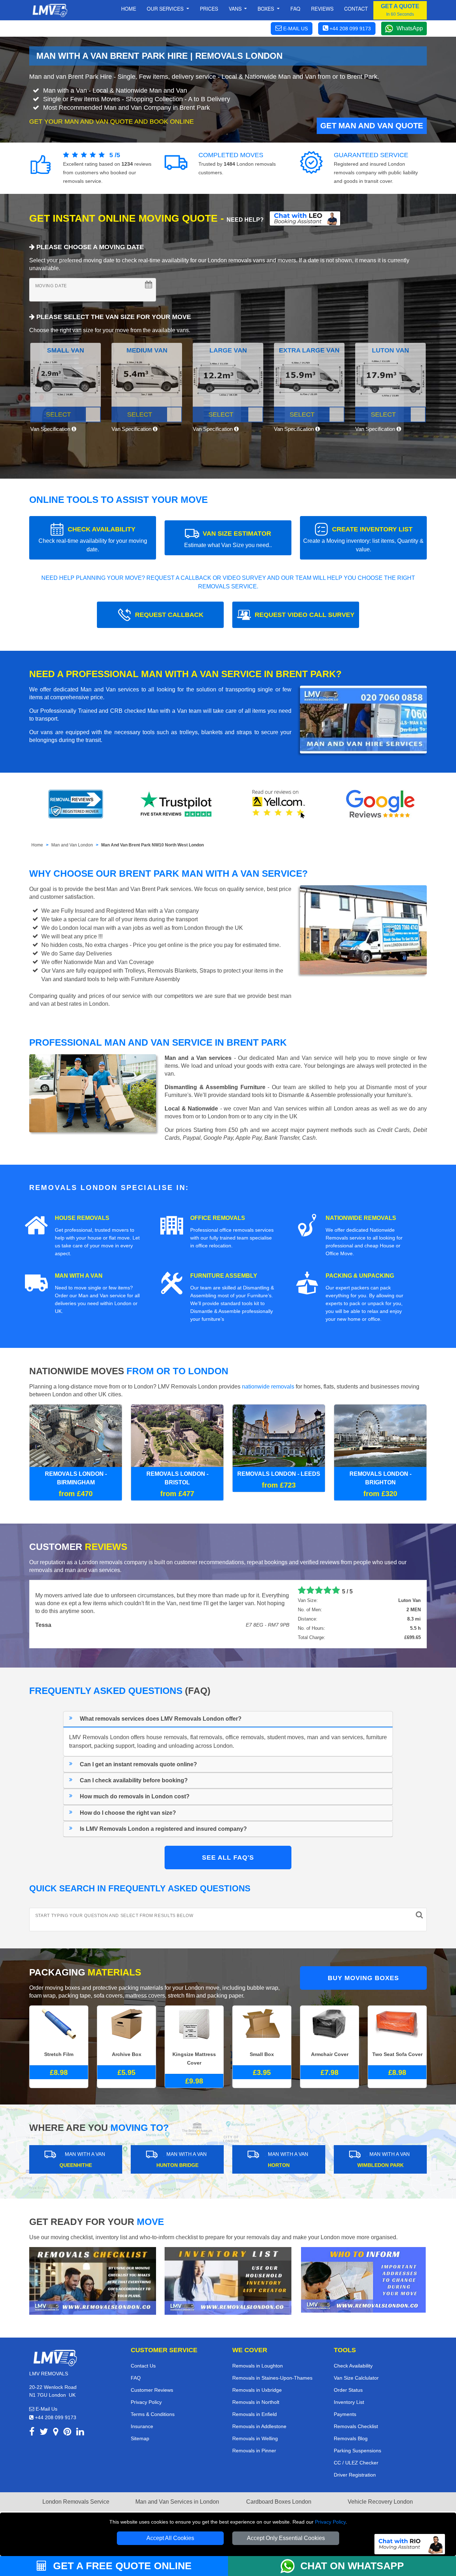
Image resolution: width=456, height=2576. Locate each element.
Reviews (322, 9)
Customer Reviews (152, 2390)
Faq (295, 9)
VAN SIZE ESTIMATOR (228, 539)
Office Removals (218, 1218)
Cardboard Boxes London (279, 2502)
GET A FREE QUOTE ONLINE (121, 2566)
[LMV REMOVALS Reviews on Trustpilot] (177, 804)
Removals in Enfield (255, 2414)
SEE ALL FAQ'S (228, 1858)
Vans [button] (236, 9)
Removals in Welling (255, 2438)
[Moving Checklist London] (93, 2280)
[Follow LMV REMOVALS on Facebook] (32, 2433)
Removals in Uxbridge (257, 2390)
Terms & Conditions (153, 2414)
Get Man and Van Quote (372, 126)
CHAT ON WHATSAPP (352, 2566)
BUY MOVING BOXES (363, 1978)
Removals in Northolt (256, 2402)
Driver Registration (355, 2475)
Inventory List (349, 2402)
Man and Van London (72, 845)
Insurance (142, 2426)
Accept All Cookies (170, 2538)
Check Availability (353, 2366)
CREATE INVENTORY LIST (363, 539)
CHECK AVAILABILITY (93, 539)
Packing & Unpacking (360, 1276)
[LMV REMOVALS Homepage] (50, 10)
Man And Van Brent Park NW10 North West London (152, 845)
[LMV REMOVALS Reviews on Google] (380, 804)
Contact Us (143, 2366)
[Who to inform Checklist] (363, 2279)
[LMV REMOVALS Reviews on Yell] (279, 804)
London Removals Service (76, 2502)
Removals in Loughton (258, 2366)
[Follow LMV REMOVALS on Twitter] (44, 2433)
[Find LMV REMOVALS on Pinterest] (67, 2433)
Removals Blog (351, 2438)
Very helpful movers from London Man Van (93, 1590)
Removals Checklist (356, 2426)
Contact (356, 9)
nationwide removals (268, 1387)
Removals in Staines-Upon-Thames (272, 2378)
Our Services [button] (166, 9)
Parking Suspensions (357, 2451)
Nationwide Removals (361, 1218)
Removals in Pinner (254, 2451)
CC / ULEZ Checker (356, 2463)
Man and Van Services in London (177, 2502)
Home (129, 9)
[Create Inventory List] (228, 2280)
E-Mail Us (46, 2409)
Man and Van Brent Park (138, 889)
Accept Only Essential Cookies (286, 2538)
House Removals (82, 1218)
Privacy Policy (330, 2522)
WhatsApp (410, 28)
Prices (209, 9)
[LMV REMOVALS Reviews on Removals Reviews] (76, 804)
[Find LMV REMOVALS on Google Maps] (56, 2433)
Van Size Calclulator (356, 2378)
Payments (345, 2414)
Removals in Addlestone (259, 2426)
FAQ (136, 2378)
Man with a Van (79, 1276)
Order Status (348, 2390)
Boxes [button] (266, 9)
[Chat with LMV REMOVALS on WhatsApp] (290, 2566)
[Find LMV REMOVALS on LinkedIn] (80, 2433)
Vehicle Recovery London (380, 2502)
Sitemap (140, 2438)
